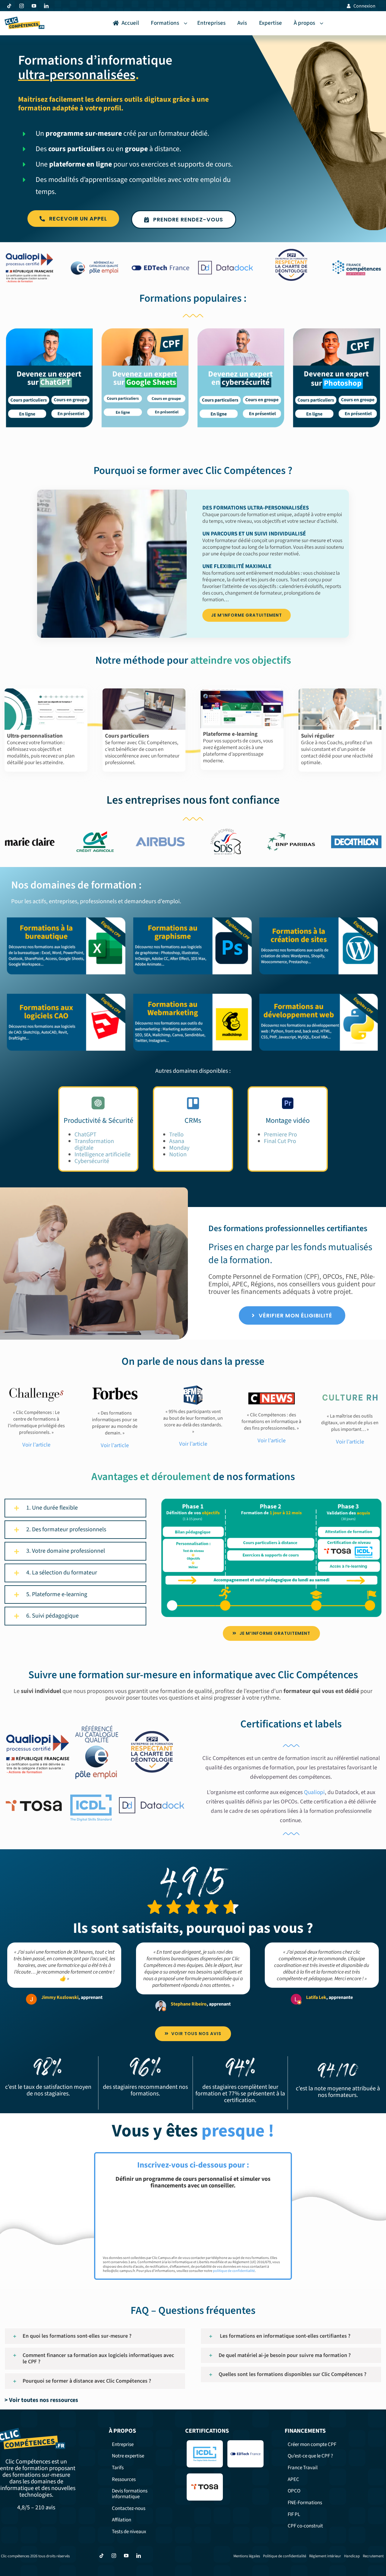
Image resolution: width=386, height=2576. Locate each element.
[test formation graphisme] (193, 918)
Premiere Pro (280, 1135)
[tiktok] (9, 6)
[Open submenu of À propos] (323, 23)
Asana (177, 1141)
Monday (179, 1148)
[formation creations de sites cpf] (319, 918)
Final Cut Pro (280, 1141)
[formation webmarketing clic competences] (193, 995)
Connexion (364, 6)
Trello (176, 1135)
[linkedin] (46, 6)
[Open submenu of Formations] (187, 23)
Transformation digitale (94, 1145)
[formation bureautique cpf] (67, 918)
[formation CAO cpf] (67, 995)
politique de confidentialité (234, 2271)
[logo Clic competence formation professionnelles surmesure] (24, 19)
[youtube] (34, 6)
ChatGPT (85, 1135)
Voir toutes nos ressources (44, 2400)
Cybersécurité (92, 1161)
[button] (75, 1508)
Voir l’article (115, 1445)
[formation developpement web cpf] (319, 995)
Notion (178, 1155)
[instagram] (22, 6)
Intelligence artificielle (103, 1155)
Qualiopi (314, 1792)
